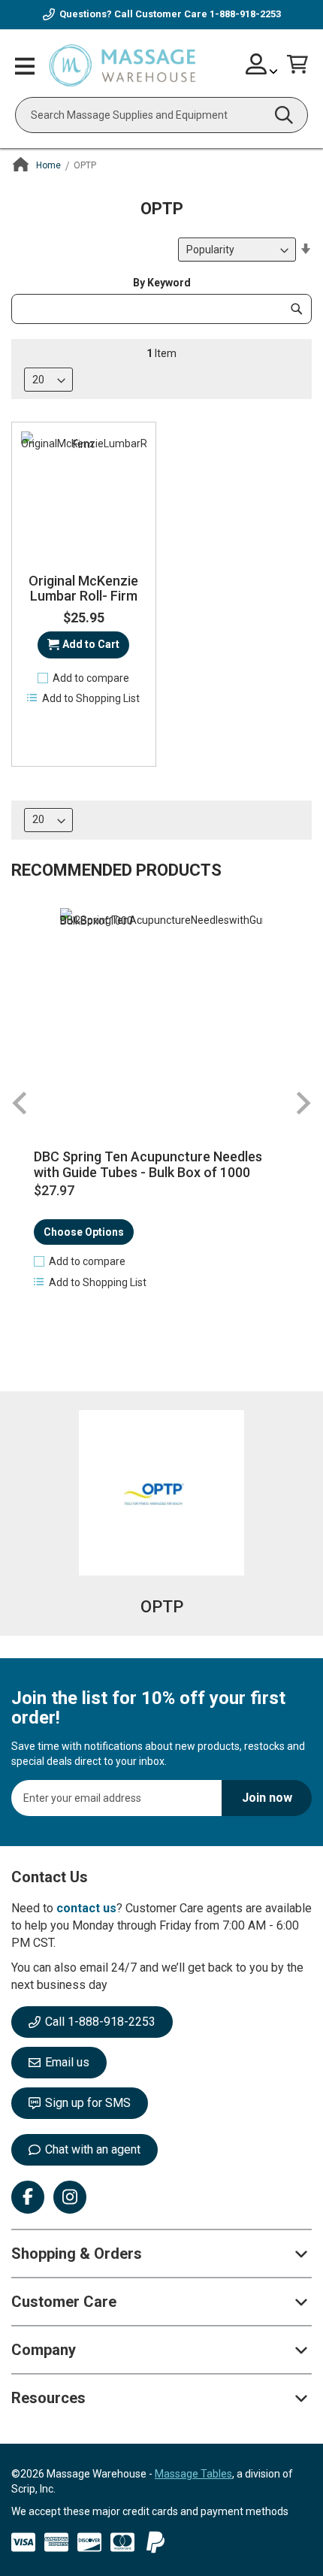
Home (48, 165)
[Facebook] (28, 2197)
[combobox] (161, 115)
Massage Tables (193, 2474)
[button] (84, 678)
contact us (86, 1908)
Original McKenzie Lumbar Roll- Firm (83, 589)
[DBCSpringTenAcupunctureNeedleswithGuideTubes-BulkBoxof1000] (161, 1010)
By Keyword (162, 283)
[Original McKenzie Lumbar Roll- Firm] (84, 494)
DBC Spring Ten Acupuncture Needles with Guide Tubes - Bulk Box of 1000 (148, 1165)
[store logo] (122, 66)
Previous (20, 1103)
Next (303, 1103)
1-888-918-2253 (245, 14)
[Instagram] (70, 2197)
